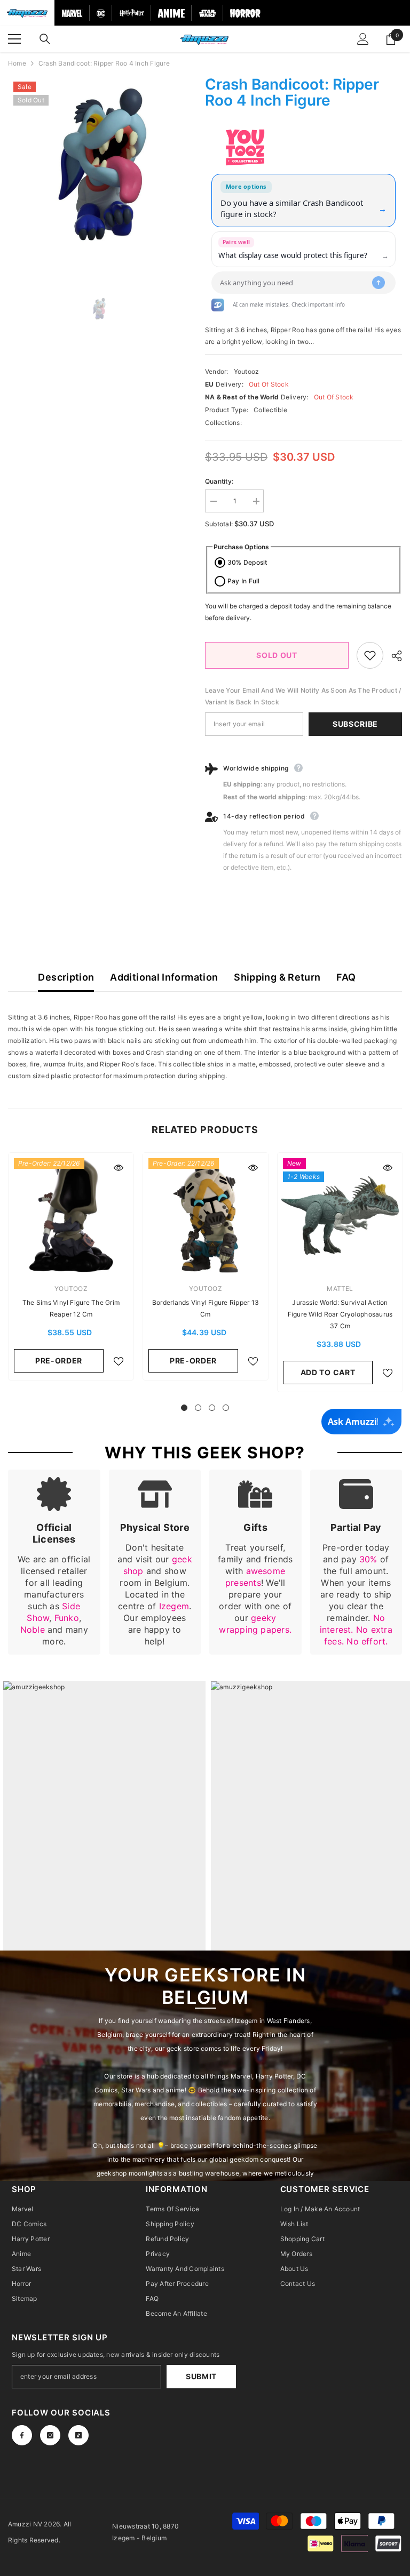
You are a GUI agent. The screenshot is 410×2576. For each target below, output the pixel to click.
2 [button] (198, 1408)
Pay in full (244, 581)
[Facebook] (22, 2435)
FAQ (346, 977)
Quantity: (219, 481)
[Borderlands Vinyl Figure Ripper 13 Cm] (206, 1215)
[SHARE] (393, 656)
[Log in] (363, 39)
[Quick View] (119, 1168)
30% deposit (247, 562)
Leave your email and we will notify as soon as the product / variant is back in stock (303, 696)
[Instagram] (50, 2435)
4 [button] (226, 1408)
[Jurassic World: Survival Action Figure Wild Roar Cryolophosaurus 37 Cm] (340, 1215)
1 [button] (184, 1408)
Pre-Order (59, 1361)
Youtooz (247, 371)
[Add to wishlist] (370, 655)
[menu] (14, 39)
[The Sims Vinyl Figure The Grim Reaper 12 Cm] (71, 1215)
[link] (54, 1562)
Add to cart (328, 1372)
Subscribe (355, 724)
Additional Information (164, 977)
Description (66, 977)
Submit (201, 2376)
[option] (98, 167)
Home (17, 63)
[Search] (45, 39)
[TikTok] (78, 2435)
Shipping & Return (277, 977)
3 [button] (212, 1408)
